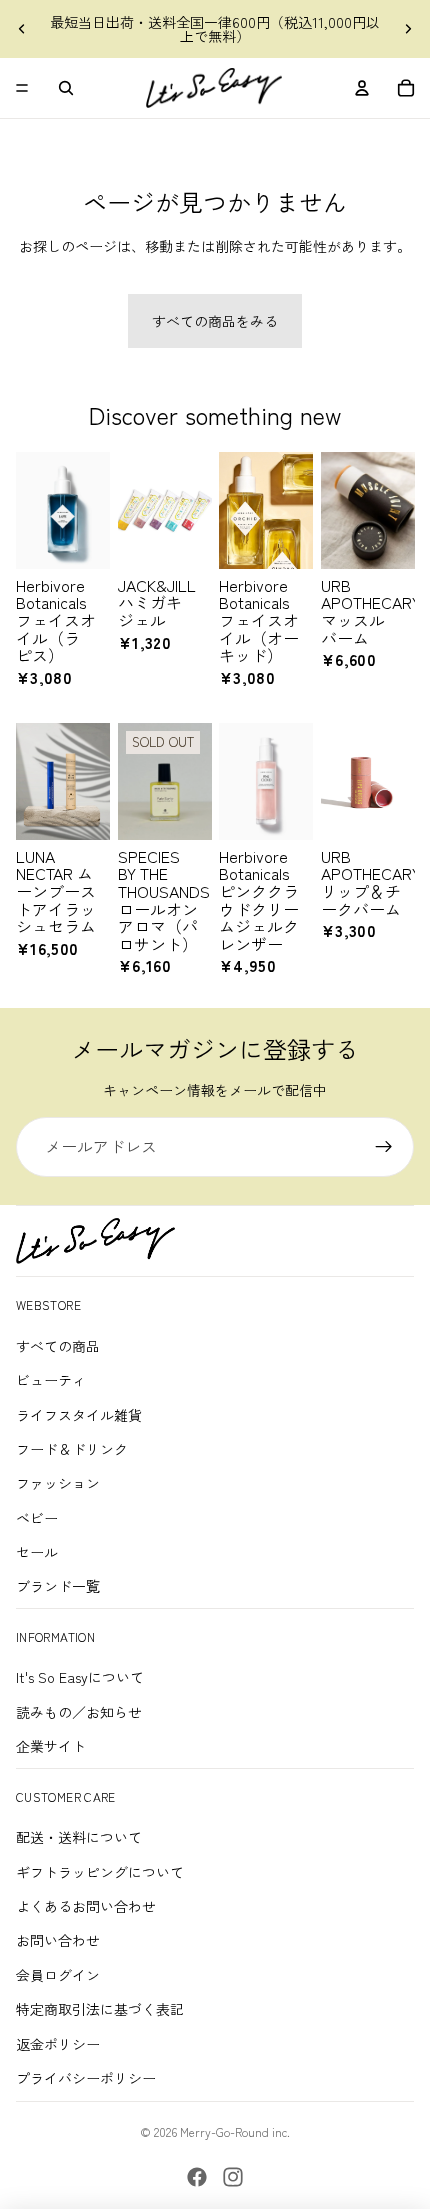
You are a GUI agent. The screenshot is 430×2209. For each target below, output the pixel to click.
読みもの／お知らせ (79, 1712)
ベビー (37, 1518)
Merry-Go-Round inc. (235, 2131)
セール (37, 1552)
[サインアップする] (384, 1147)
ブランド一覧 (58, 1586)
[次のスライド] (408, 29)
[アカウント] (362, 88)
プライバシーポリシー (86, 2078)
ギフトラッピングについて (100, 1872)
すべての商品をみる (215, 321)
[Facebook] (197, 2177)
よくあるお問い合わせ (86, 1906)
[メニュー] (22, 88)
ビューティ (51, 1380)
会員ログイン (58, 1975)
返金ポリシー (58, 2044)
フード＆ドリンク (72, 1449)
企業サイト (51, 1746)
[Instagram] (233, 2177)
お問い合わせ (58, 1940)
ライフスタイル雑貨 (79, 1415)
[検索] (66, 88)
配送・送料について (79, 1837)
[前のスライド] (22, 29)
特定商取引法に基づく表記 (100, 2009)
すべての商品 (58, 1346)
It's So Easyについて (80, 1677)
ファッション (58, 1483)
